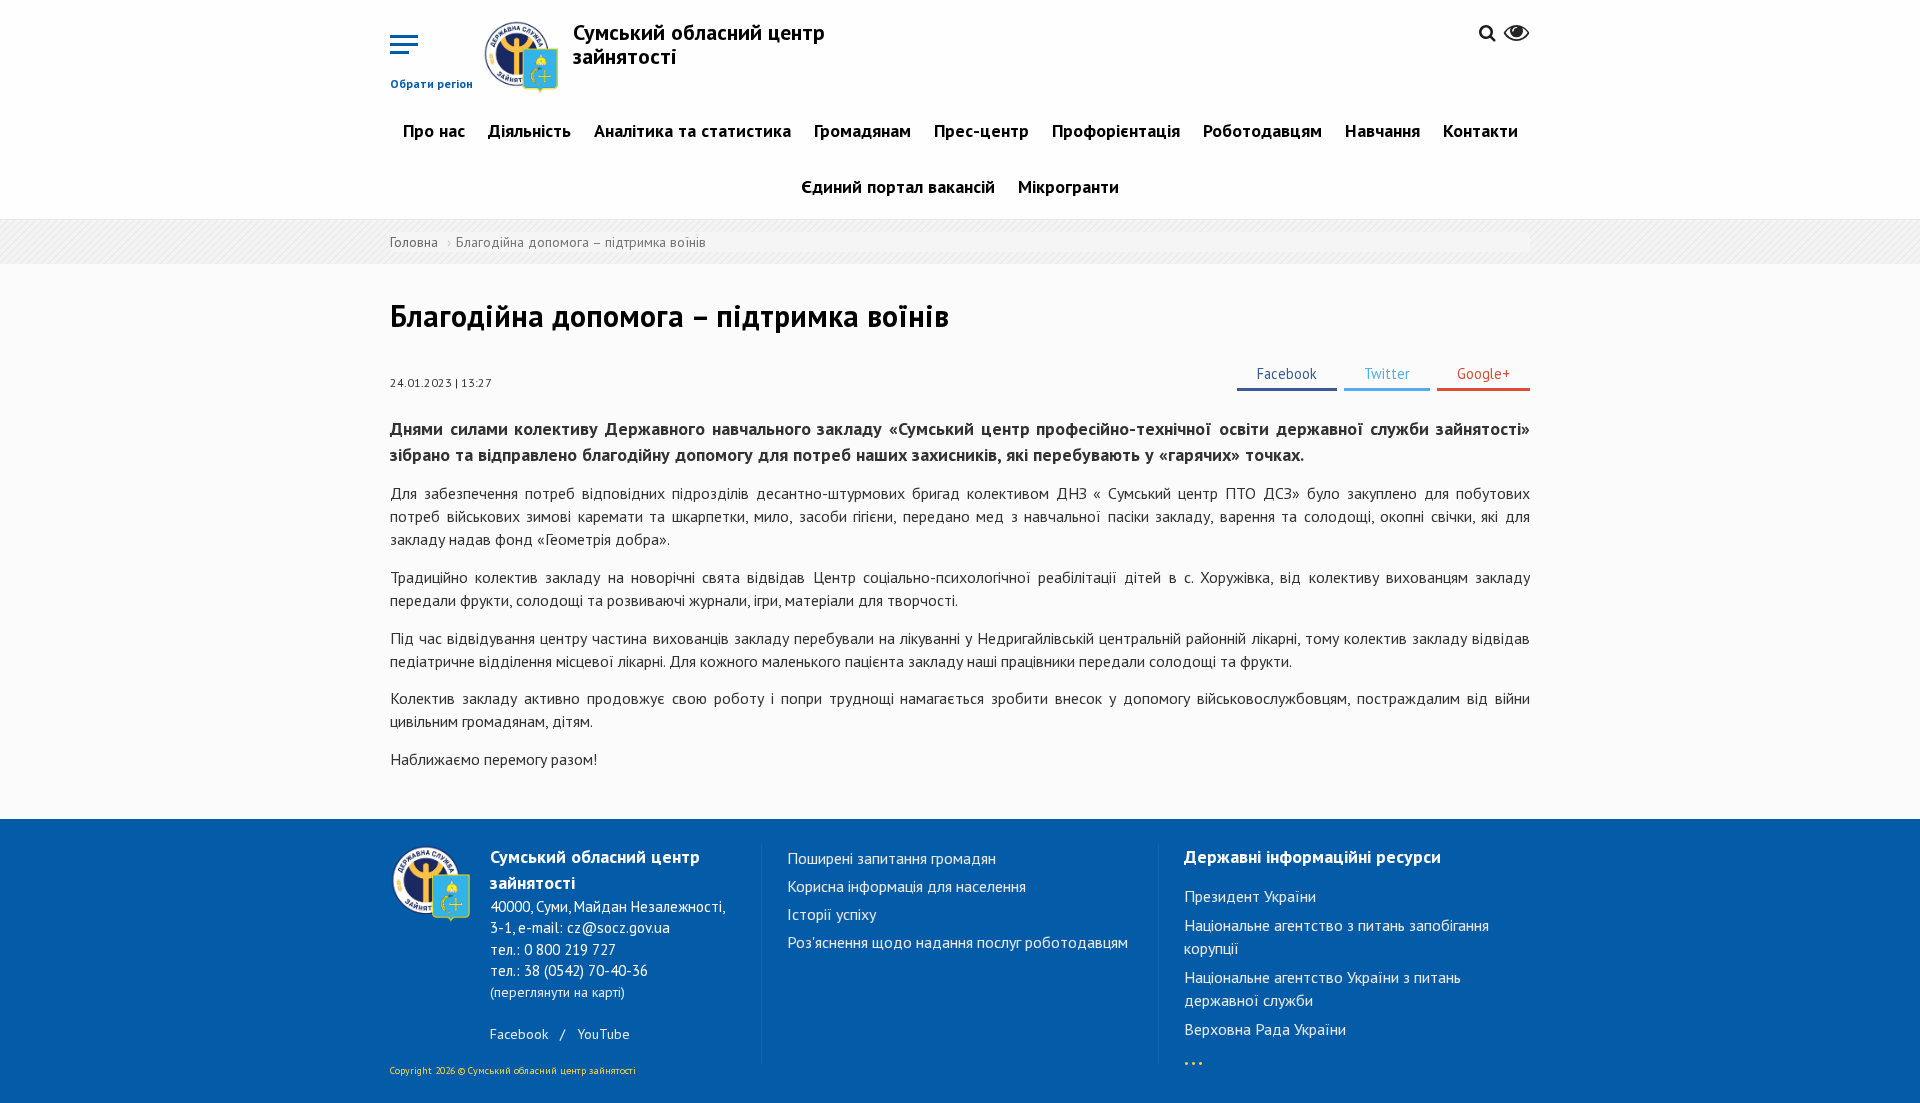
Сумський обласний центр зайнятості (699, 44)
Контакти (1480, 130)
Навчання (1382, 130)
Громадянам (862, 130)
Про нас (434, 130)
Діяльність (529, 130)
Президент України (1250, 896)
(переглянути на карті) (557, 992)
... (1193, 1053)
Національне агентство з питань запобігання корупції (1336, 936)
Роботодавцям (1262, 130)
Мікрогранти (1068, 186)
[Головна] (528, 56)
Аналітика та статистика (692, 130)
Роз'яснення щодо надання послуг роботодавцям (957, 942)
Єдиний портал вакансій (898, 186)
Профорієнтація (1116, 130)
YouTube (603, 1034)
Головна (414, 242)
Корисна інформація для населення (906, 886)
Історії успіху (831, 914)
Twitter (1387, 373)
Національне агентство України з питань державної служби (1322, 988)
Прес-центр (981, 130)
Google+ (1483, 373)
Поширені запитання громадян (891, 858)
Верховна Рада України (1265, 1029)
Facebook (1287, 373)
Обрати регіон (431, 83)
